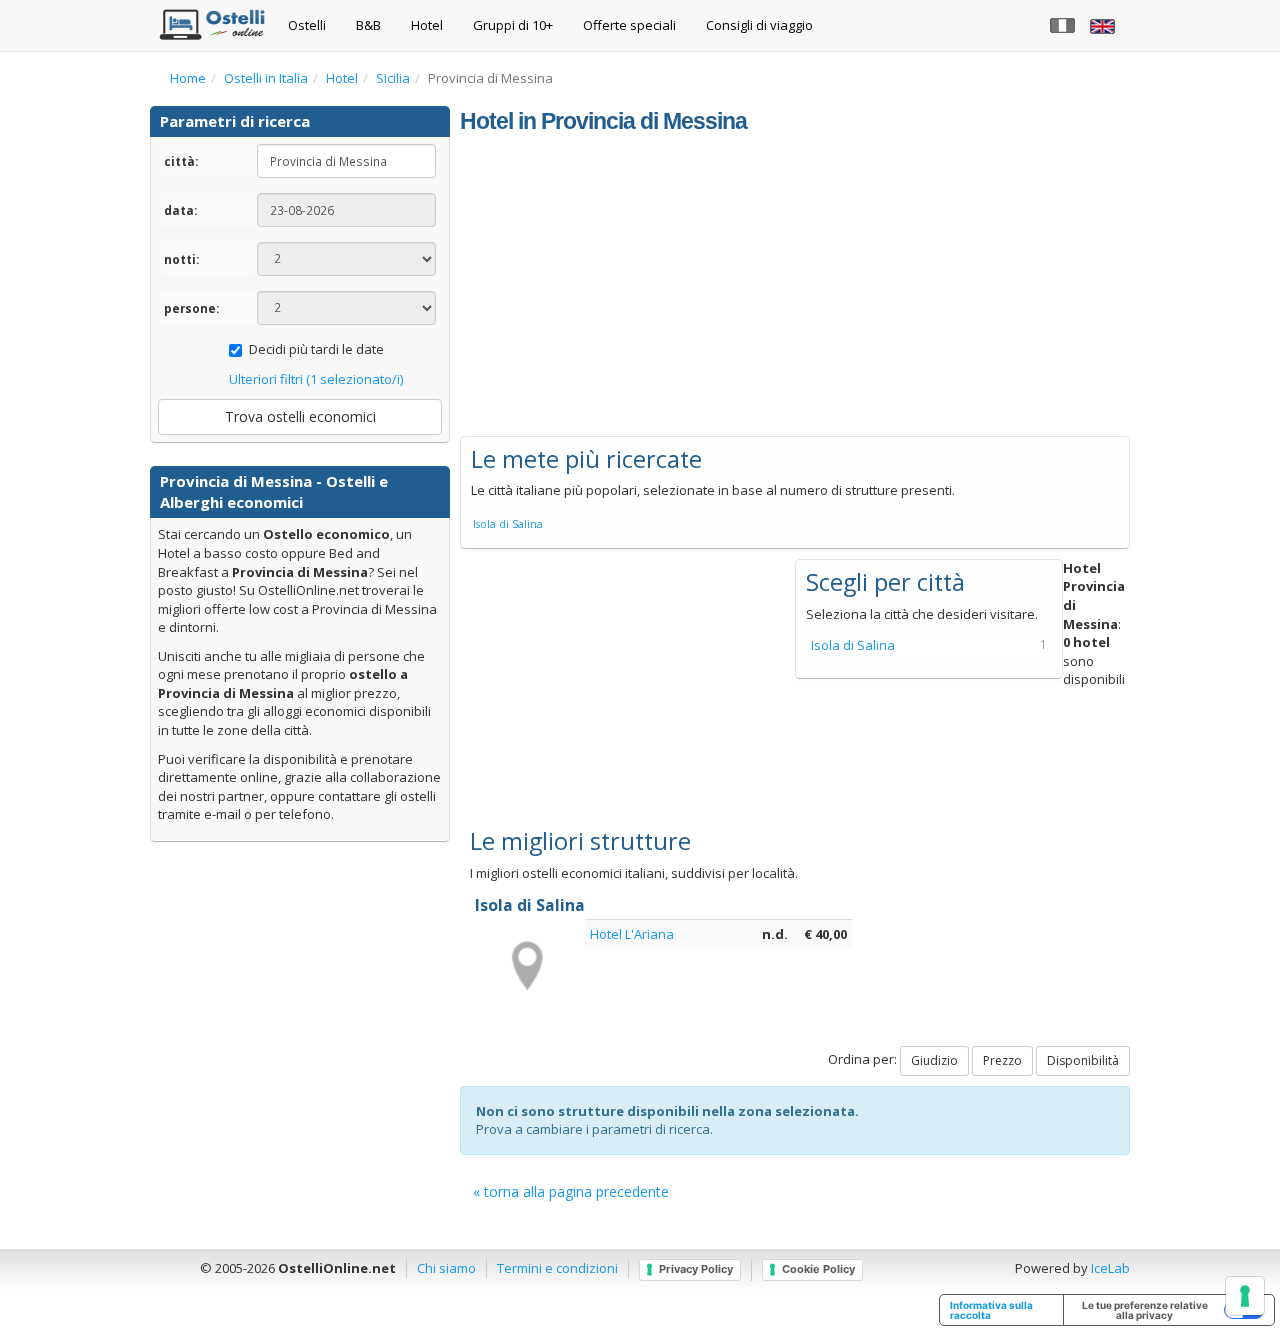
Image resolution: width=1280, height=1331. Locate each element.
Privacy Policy (696, 1269)
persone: (191, 308)
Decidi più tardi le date (316, 349)
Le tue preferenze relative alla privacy (1145, 1310)
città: (181, 161)
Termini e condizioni (557, 1268)
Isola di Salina (508, 524)
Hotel (427, 25)
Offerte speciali (629, 25)
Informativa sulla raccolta (991, 1310)
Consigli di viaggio (759, 25)
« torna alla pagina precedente (571, 1191)
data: (180, 210)
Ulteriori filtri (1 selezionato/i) (316, 379)
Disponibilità (1083, 1060)
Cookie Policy (818, 1269)
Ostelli (307, 25)
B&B (368, 25)
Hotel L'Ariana (632, 934)
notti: (181, 259)
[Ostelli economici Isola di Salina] (525, 965)
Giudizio (934, 1060)
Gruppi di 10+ (513, 25)
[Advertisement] (795, 286)
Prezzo (1002, 1060)
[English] (1105, 25)
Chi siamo (446, 1268)
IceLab (1110, 1268)
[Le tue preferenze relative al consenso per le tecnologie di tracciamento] (1245, 1296)
